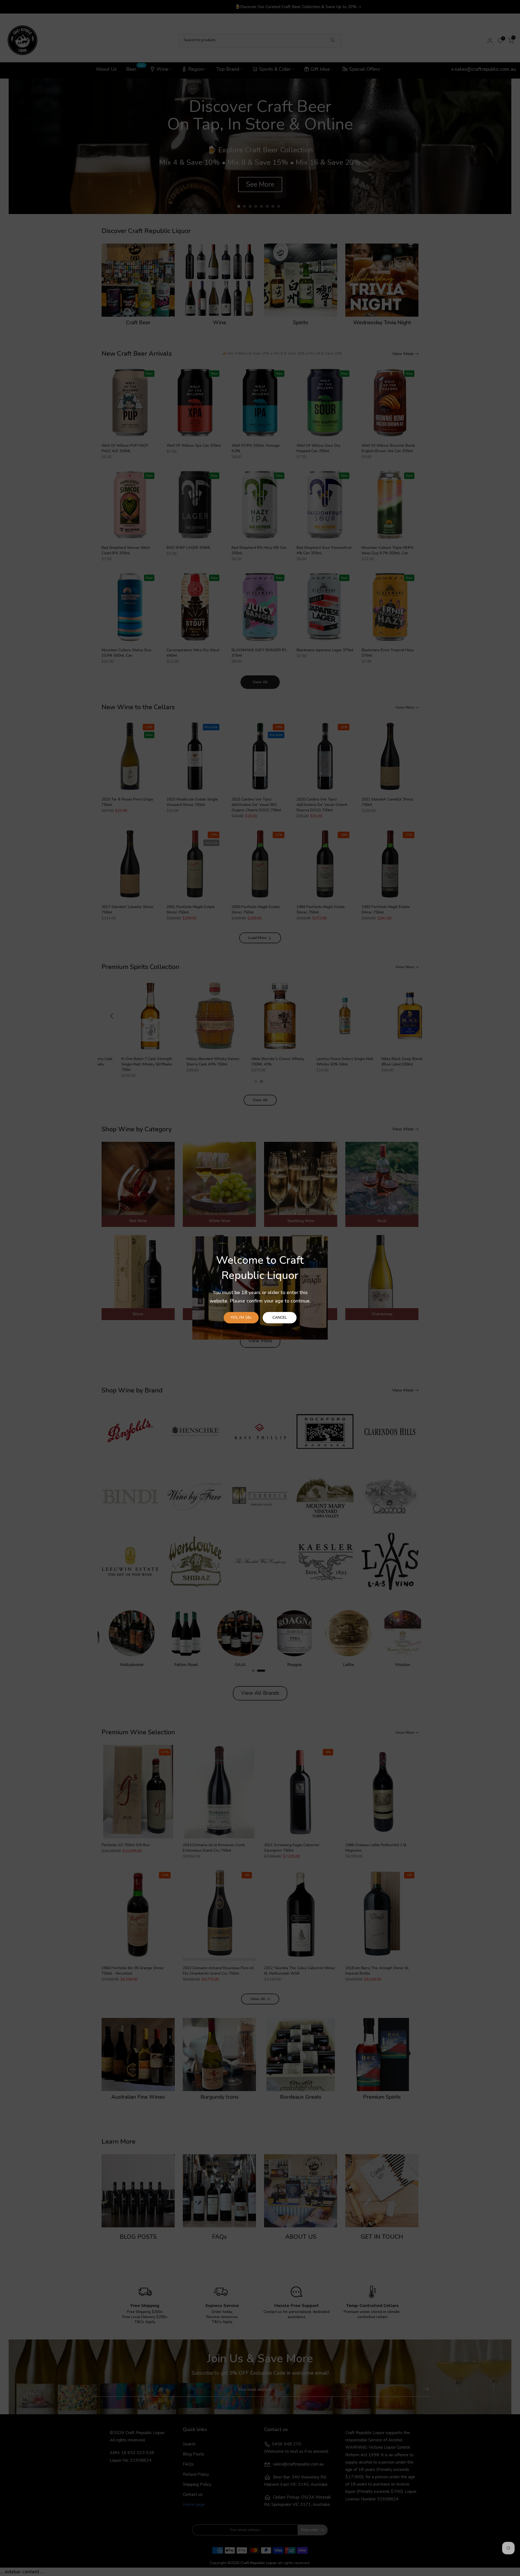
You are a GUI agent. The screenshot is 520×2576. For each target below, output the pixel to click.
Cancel (280, 1318)
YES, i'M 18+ (241, 1318)
